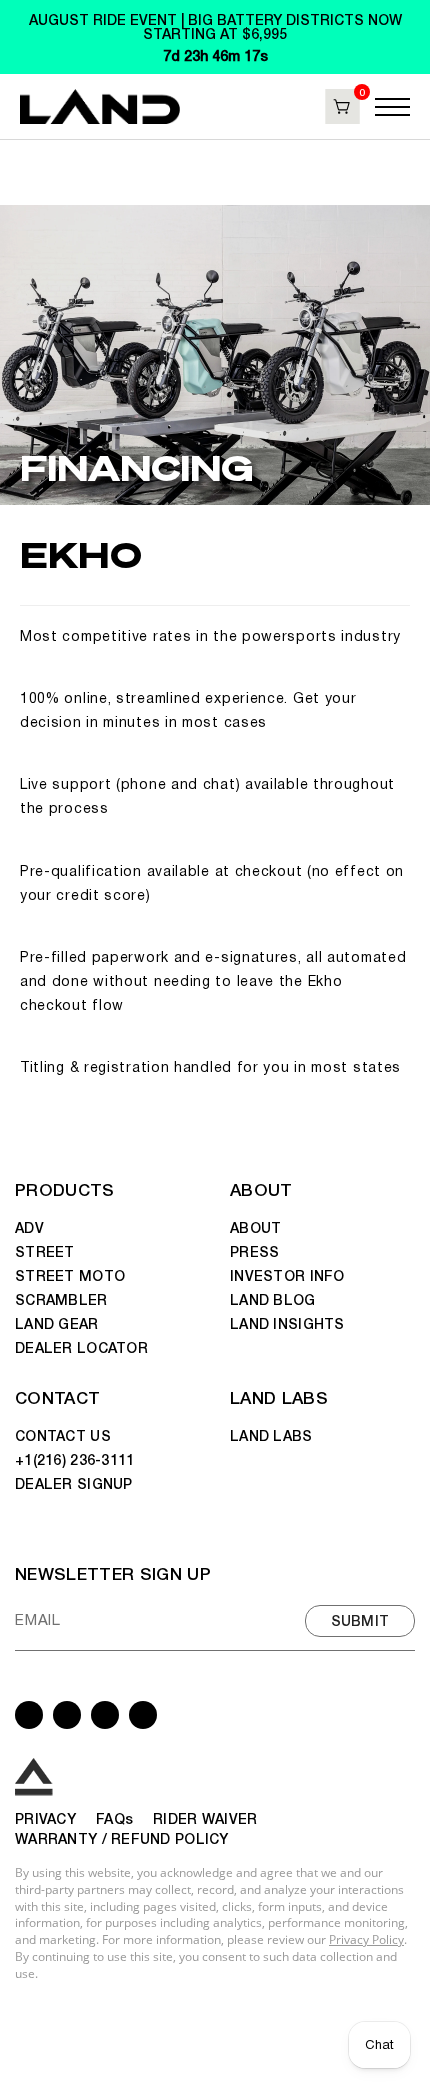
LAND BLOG (273, 1299)
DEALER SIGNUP (74, 1483)
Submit (360, 1620)
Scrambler (61, 1299)
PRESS (254, 1251)
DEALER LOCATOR (81, 1347)
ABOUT (261, 1188)
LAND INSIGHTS (287, 1323)
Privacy (45, 1818)
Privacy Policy (366, 1939)
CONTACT (57, 1396)
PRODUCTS (65, 1188)
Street (45, 1251)
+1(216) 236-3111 (74, 1459)
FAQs (114, 1818)
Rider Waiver (205, 1818)
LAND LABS (279, 1396)
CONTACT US (63, 1435)
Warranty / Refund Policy (122, 1838)
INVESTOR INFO (287, 1275)
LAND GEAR (57, 1323)
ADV (29, 1227)
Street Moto (70, 1275)
